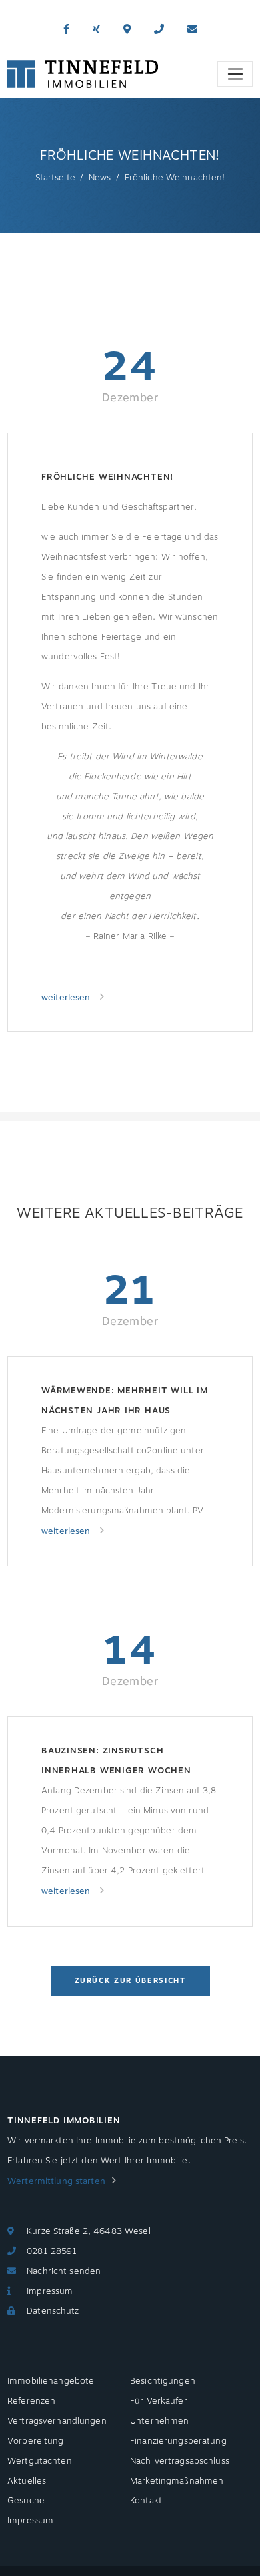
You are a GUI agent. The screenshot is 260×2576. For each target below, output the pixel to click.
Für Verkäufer (159, 2401)
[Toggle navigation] (235, 74)
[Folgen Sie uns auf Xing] (96, 30)
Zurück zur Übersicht (130, 1981)
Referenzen (31, 2401)
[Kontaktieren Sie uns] (159, 30)
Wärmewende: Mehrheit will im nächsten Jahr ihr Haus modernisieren (125, 1402)
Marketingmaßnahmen (177, 2481)
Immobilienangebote (51, 2381)
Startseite (55, 178)
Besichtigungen (163, 2381)
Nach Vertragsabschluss (180, 2461)
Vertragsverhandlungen (57, 2421)
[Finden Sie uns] (127, 30)
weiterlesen (67, 998)
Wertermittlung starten (56, 2181)
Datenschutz (53, 2311)
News (100, 178)
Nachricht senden (64, 2271)
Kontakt (146, 2501)
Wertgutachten (40, 2461)
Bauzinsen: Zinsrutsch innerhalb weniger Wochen (116, 1761)
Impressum (50, 2291)
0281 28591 (52, 2251)
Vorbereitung (36, 2441)
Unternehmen (159, 2421)
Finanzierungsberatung (178, 2441)
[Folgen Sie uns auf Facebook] (66, 30)
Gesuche (26, 2501)
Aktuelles (27, 2481)
